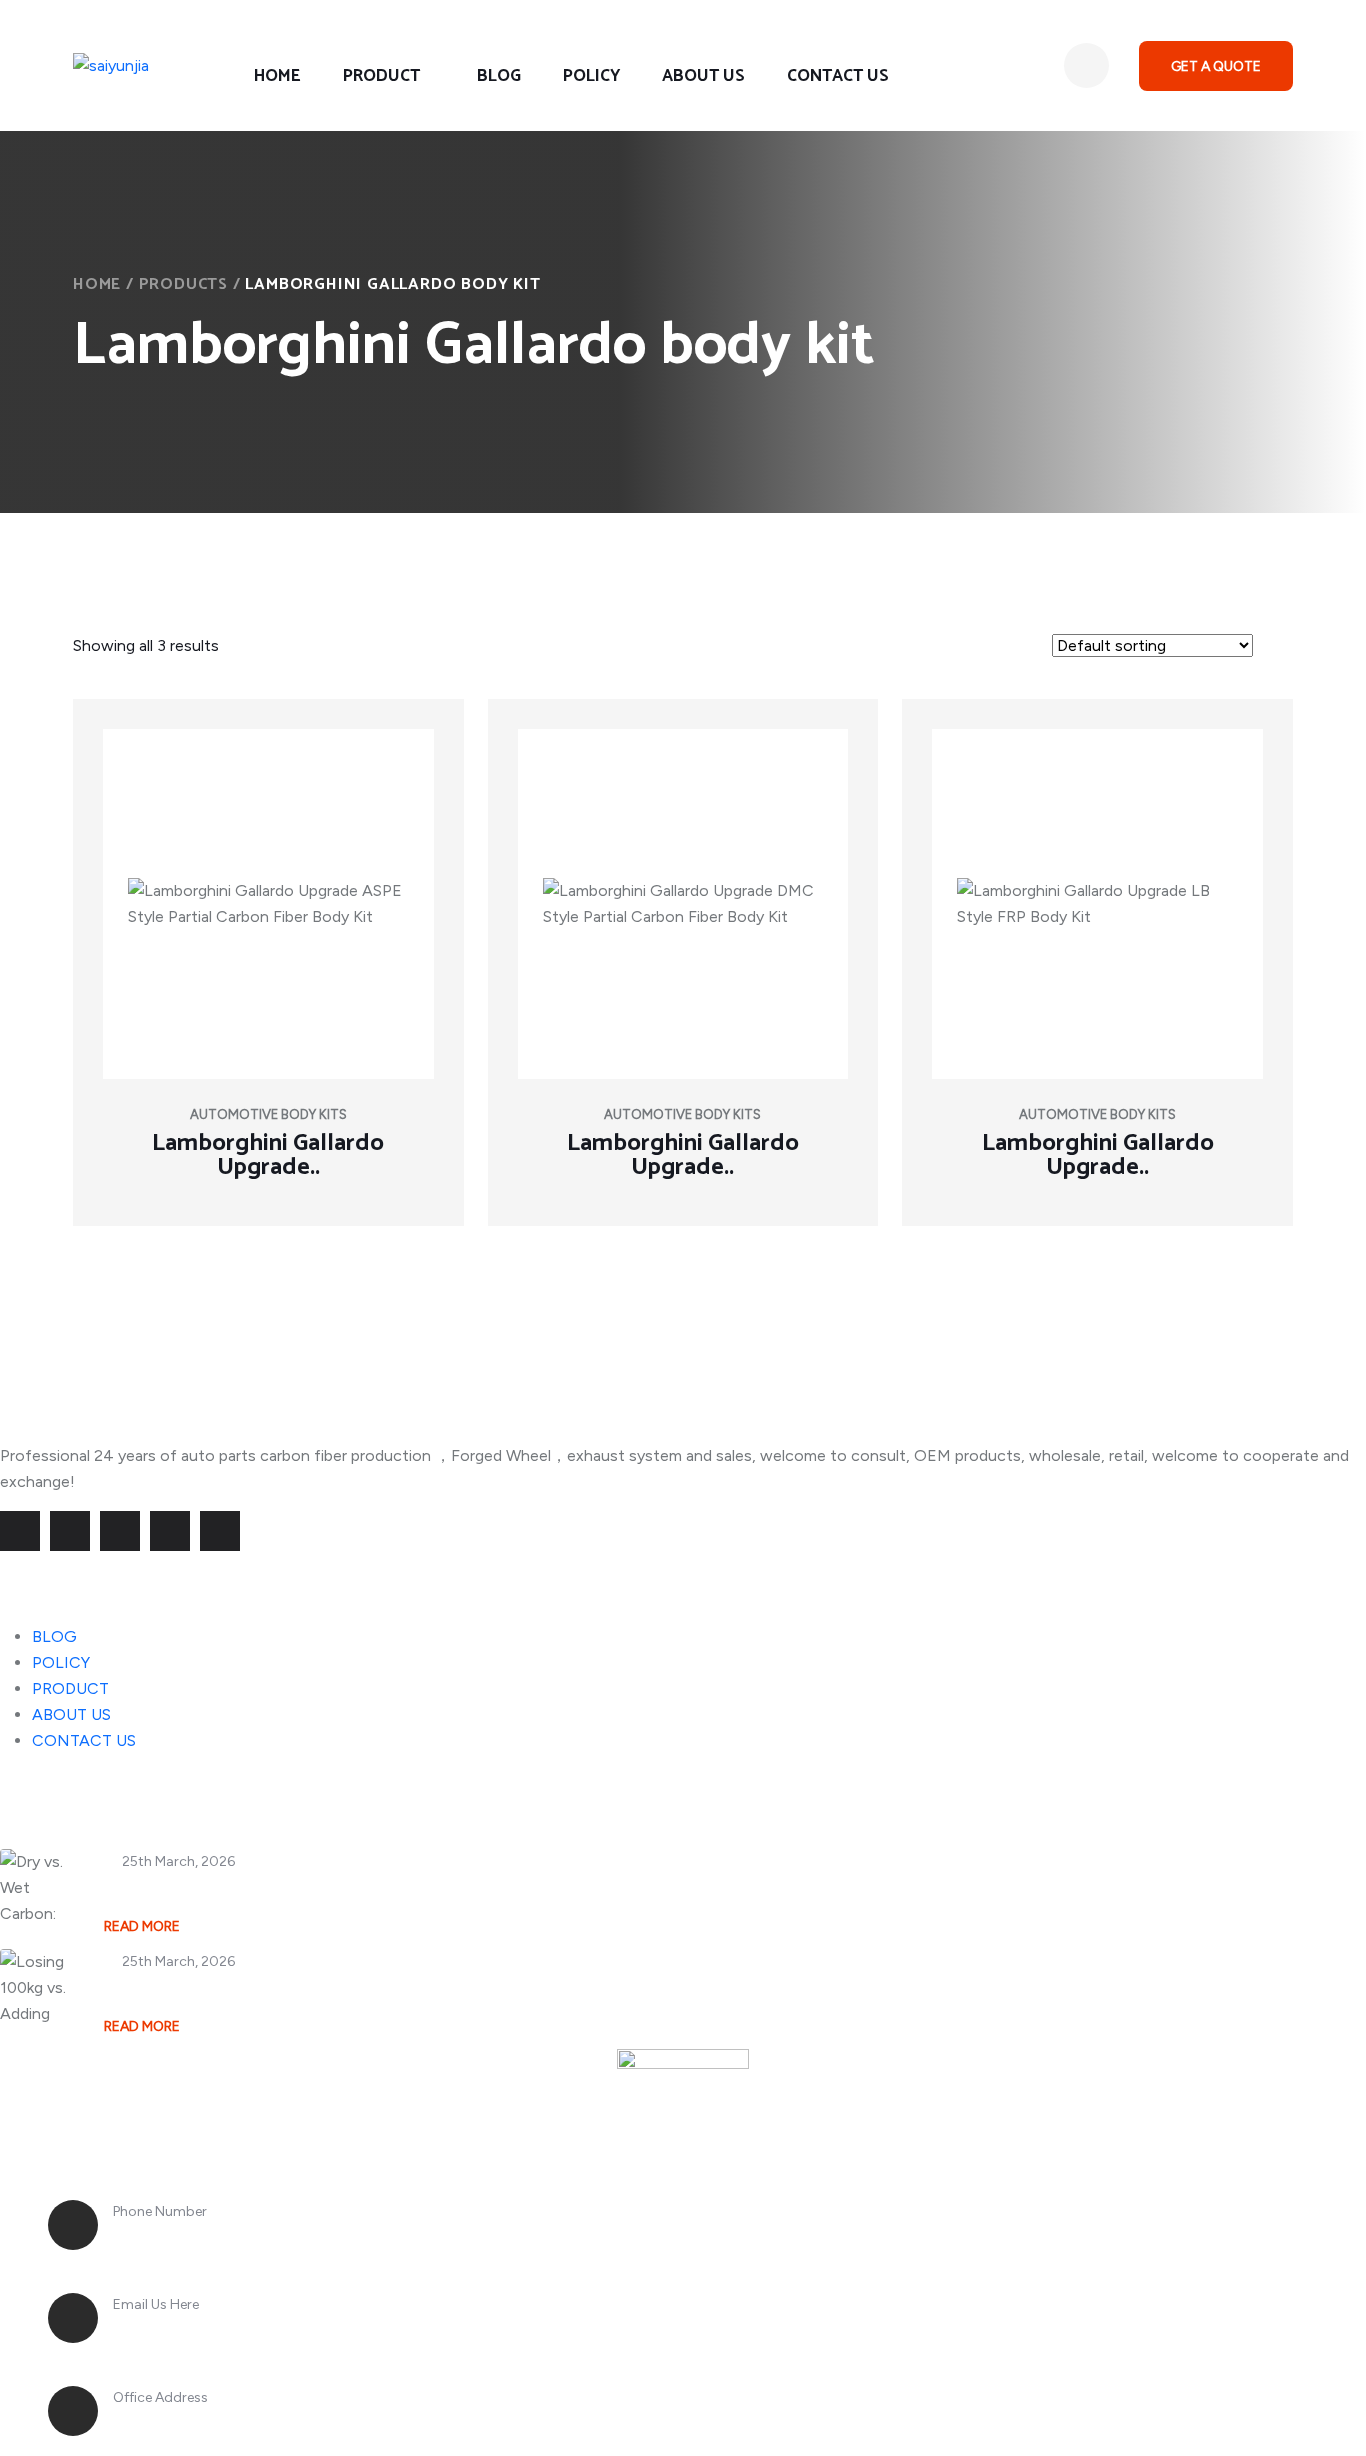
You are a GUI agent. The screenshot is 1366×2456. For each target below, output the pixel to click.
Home (97, 284)
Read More (142, 1926)
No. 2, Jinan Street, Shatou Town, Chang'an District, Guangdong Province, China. (466, 2423)
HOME (277, 76)
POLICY (591, 76)
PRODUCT (381, 76)
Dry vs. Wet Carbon (181, 1892)
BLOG (499, 76)
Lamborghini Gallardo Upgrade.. (268, 1156)
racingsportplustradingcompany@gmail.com (309, 2330)
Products (183, 284)
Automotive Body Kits (268, 1114)
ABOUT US (703, 76)
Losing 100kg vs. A (179, 1992)
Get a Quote (1216, 66)
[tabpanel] (683, 974)
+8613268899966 (187, 2237)
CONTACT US (838, 76)
